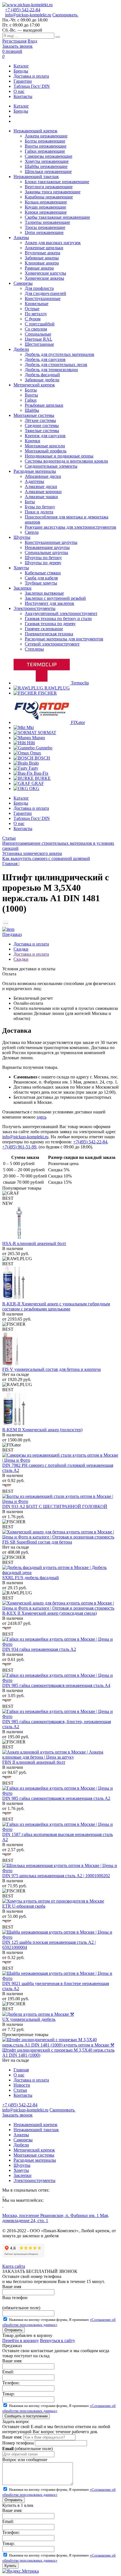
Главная (21, 2070)
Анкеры (21, 2135)
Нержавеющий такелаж (36, 2130)
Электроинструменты (34, 2180)
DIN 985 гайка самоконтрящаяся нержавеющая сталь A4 (56, 1685)
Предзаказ (12, 934)
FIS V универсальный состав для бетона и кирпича (51, 1369)
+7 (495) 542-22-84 (23, 10)
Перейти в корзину (21, 2340)
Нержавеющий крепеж (35, 2125)
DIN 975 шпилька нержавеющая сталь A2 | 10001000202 (56, 1876)
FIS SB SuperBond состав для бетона (37, 1542)
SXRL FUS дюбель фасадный (31, 1578)
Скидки (21, 949)
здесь (42, 1117)
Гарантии (23, 81)
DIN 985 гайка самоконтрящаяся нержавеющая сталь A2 (56, 1798)
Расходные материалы (35, 2160)
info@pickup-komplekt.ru (28, 15)
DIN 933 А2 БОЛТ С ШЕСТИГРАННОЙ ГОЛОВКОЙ (55, 1506)
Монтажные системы (34, 2155)
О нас (19, 91)
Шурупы (22, 2165)
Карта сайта (14, 2266)
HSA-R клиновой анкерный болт (34, 1243)
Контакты (23, 96)
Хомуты (21, 2170)
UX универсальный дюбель (29, 2019)
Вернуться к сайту (58, 2340)
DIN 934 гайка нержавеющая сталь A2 (39, 1649)
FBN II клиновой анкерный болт (34, 1762)
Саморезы (23, 2140)
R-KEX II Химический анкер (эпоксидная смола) (50, 1613)
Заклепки (23, 2175)
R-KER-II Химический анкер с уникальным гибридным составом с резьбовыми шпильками (56, 1306)
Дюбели (21, 2145)
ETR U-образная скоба (24, 1906)
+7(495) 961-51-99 (19, 1147)
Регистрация (14, 41)
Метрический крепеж (34, 2150)
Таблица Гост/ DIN (32, 86)
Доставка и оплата (31, 76)
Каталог (21, 66)
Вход (32, 41)
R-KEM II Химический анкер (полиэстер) (42, 1430)
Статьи (9, 838)
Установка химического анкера (32, 853)
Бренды (21, 71)
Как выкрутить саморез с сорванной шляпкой (46, 858)
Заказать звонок (17, 46)
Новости (22, 2085)
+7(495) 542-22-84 (90, 1142)
